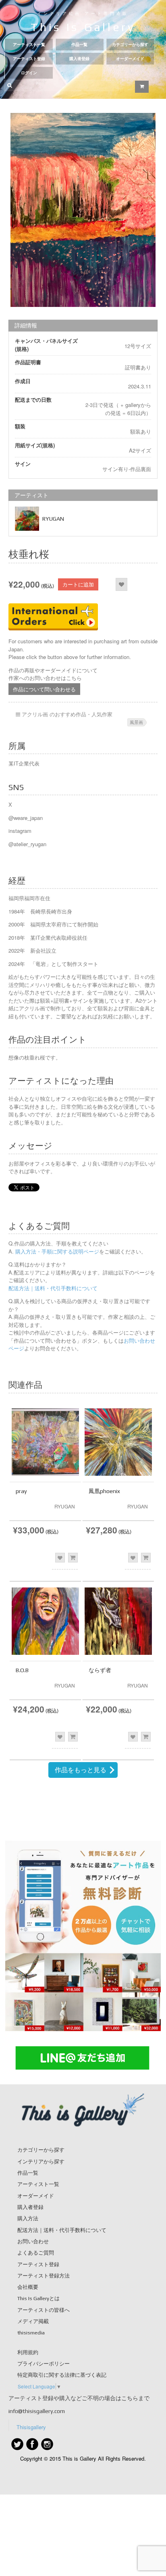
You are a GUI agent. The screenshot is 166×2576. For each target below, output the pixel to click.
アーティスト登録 (29, 59)
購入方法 (28, 2218)
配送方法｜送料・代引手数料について (53, 1288)
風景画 (136, 722)
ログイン (29, 73)
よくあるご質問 (36, 2253)
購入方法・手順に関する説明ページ (56, 1251)
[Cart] (142, 87)
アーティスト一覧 (29, 45)
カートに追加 (78, 584)
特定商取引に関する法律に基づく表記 (62, 2375)
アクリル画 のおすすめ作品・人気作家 (67, 714)
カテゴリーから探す (130, 45)
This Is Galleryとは (38, 2298)
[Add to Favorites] (121, 584)
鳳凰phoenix (104, 1491)
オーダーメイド (130, 59)
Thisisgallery (31, 2427)
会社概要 (28, 2287)
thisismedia (31, 2333)
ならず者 (100, 1670)
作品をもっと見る (81, 1770)
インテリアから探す (41, 2162)
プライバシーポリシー (44, 2364)
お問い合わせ (33, 2241)
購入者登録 (79, 59)
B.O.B (22, 1670)
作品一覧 (79, 45)
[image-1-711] (83, 210)
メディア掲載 (33, 2321)
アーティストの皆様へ (44, 2310)
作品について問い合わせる (44, 689)
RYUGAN (53, 519)
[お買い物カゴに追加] (73, 1558)
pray (21, 1491)
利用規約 (28, 2352)
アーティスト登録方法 (44, 2276)
